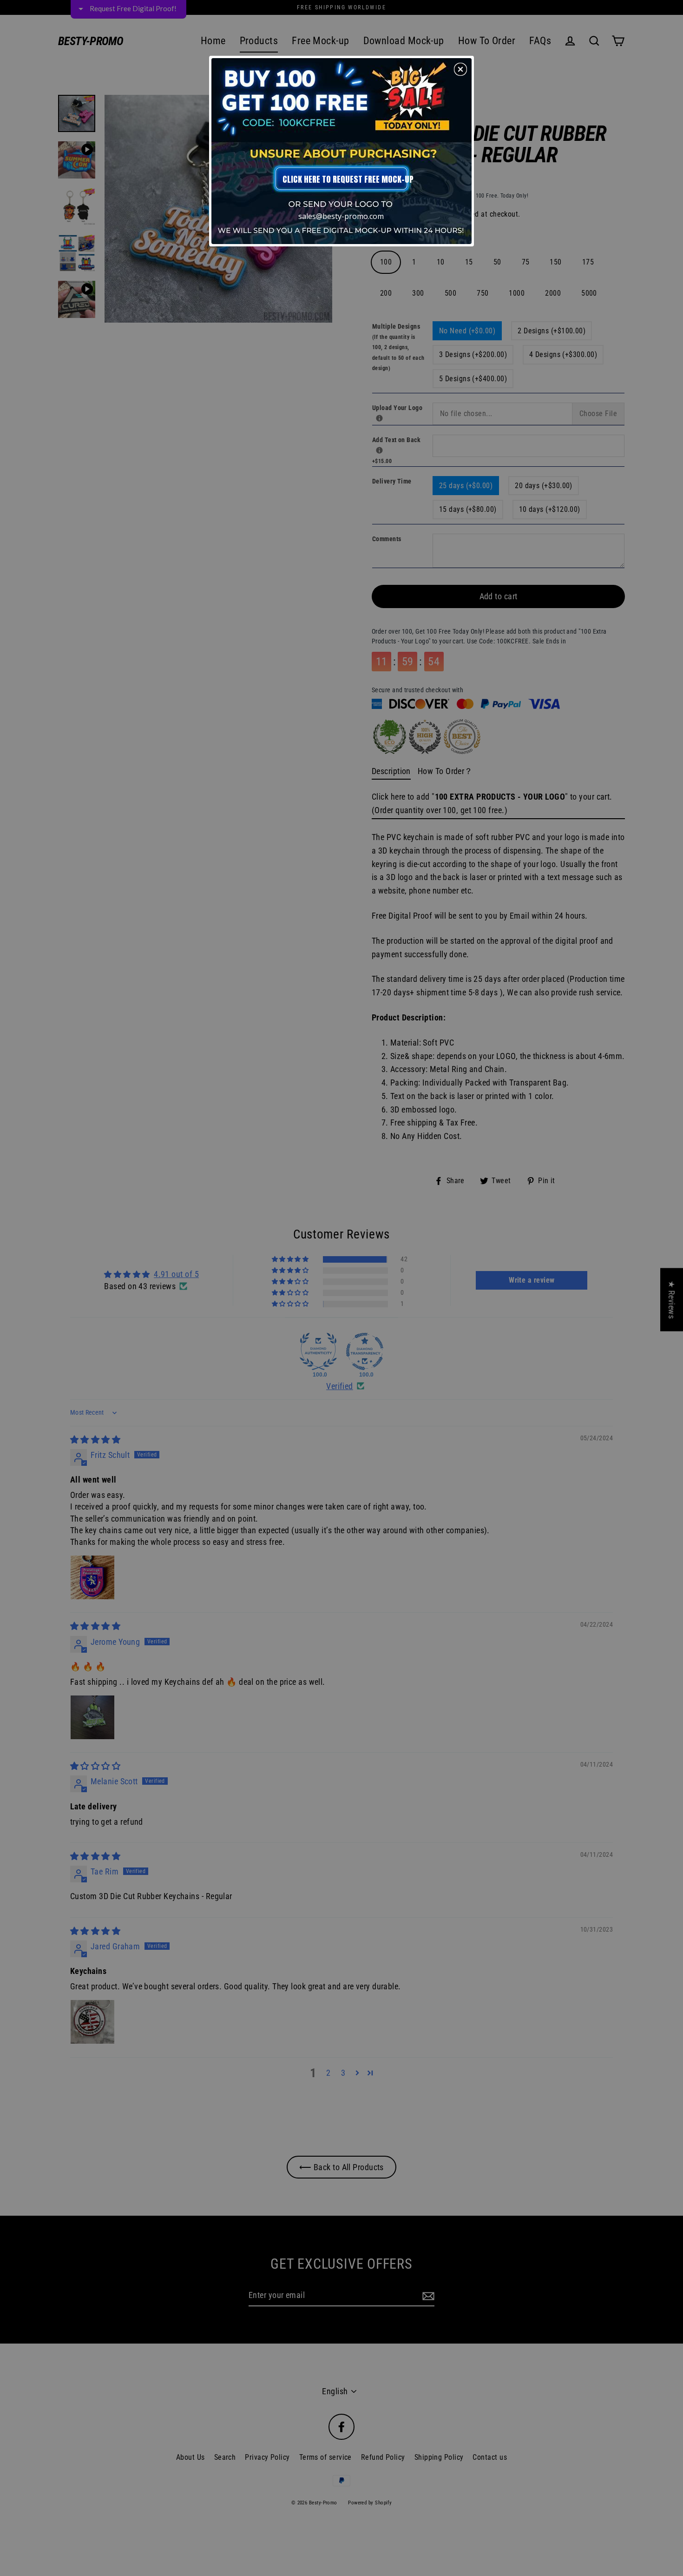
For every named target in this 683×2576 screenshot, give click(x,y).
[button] (460, 69)
